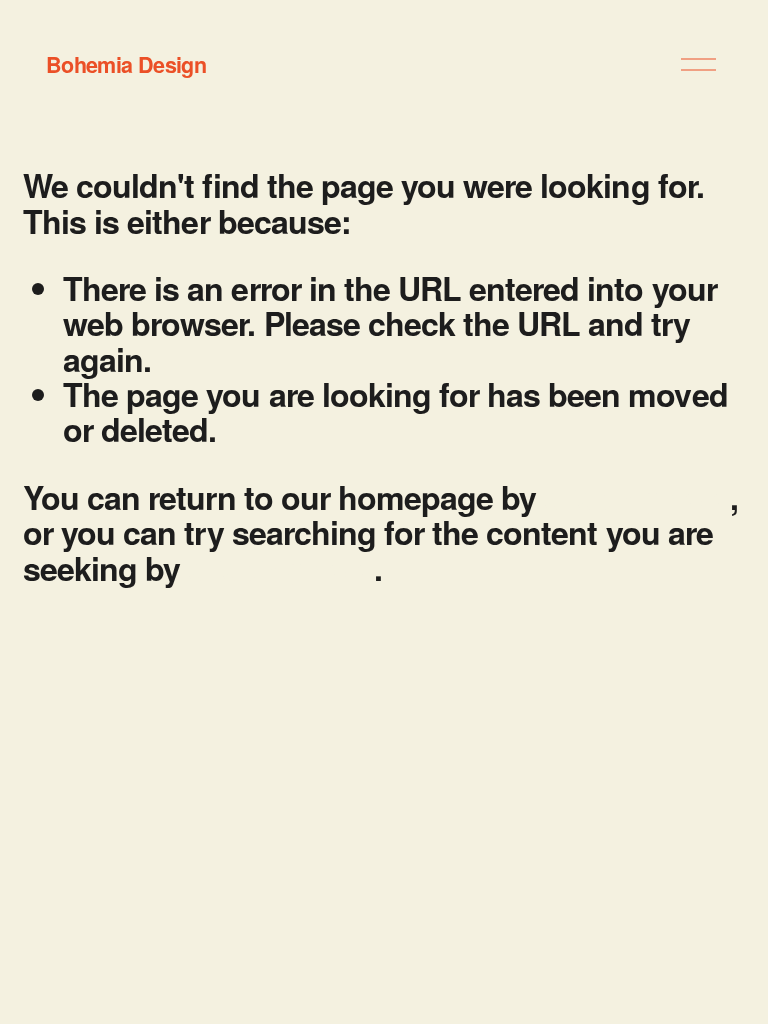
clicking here (636, 497)
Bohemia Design (126, 64)
